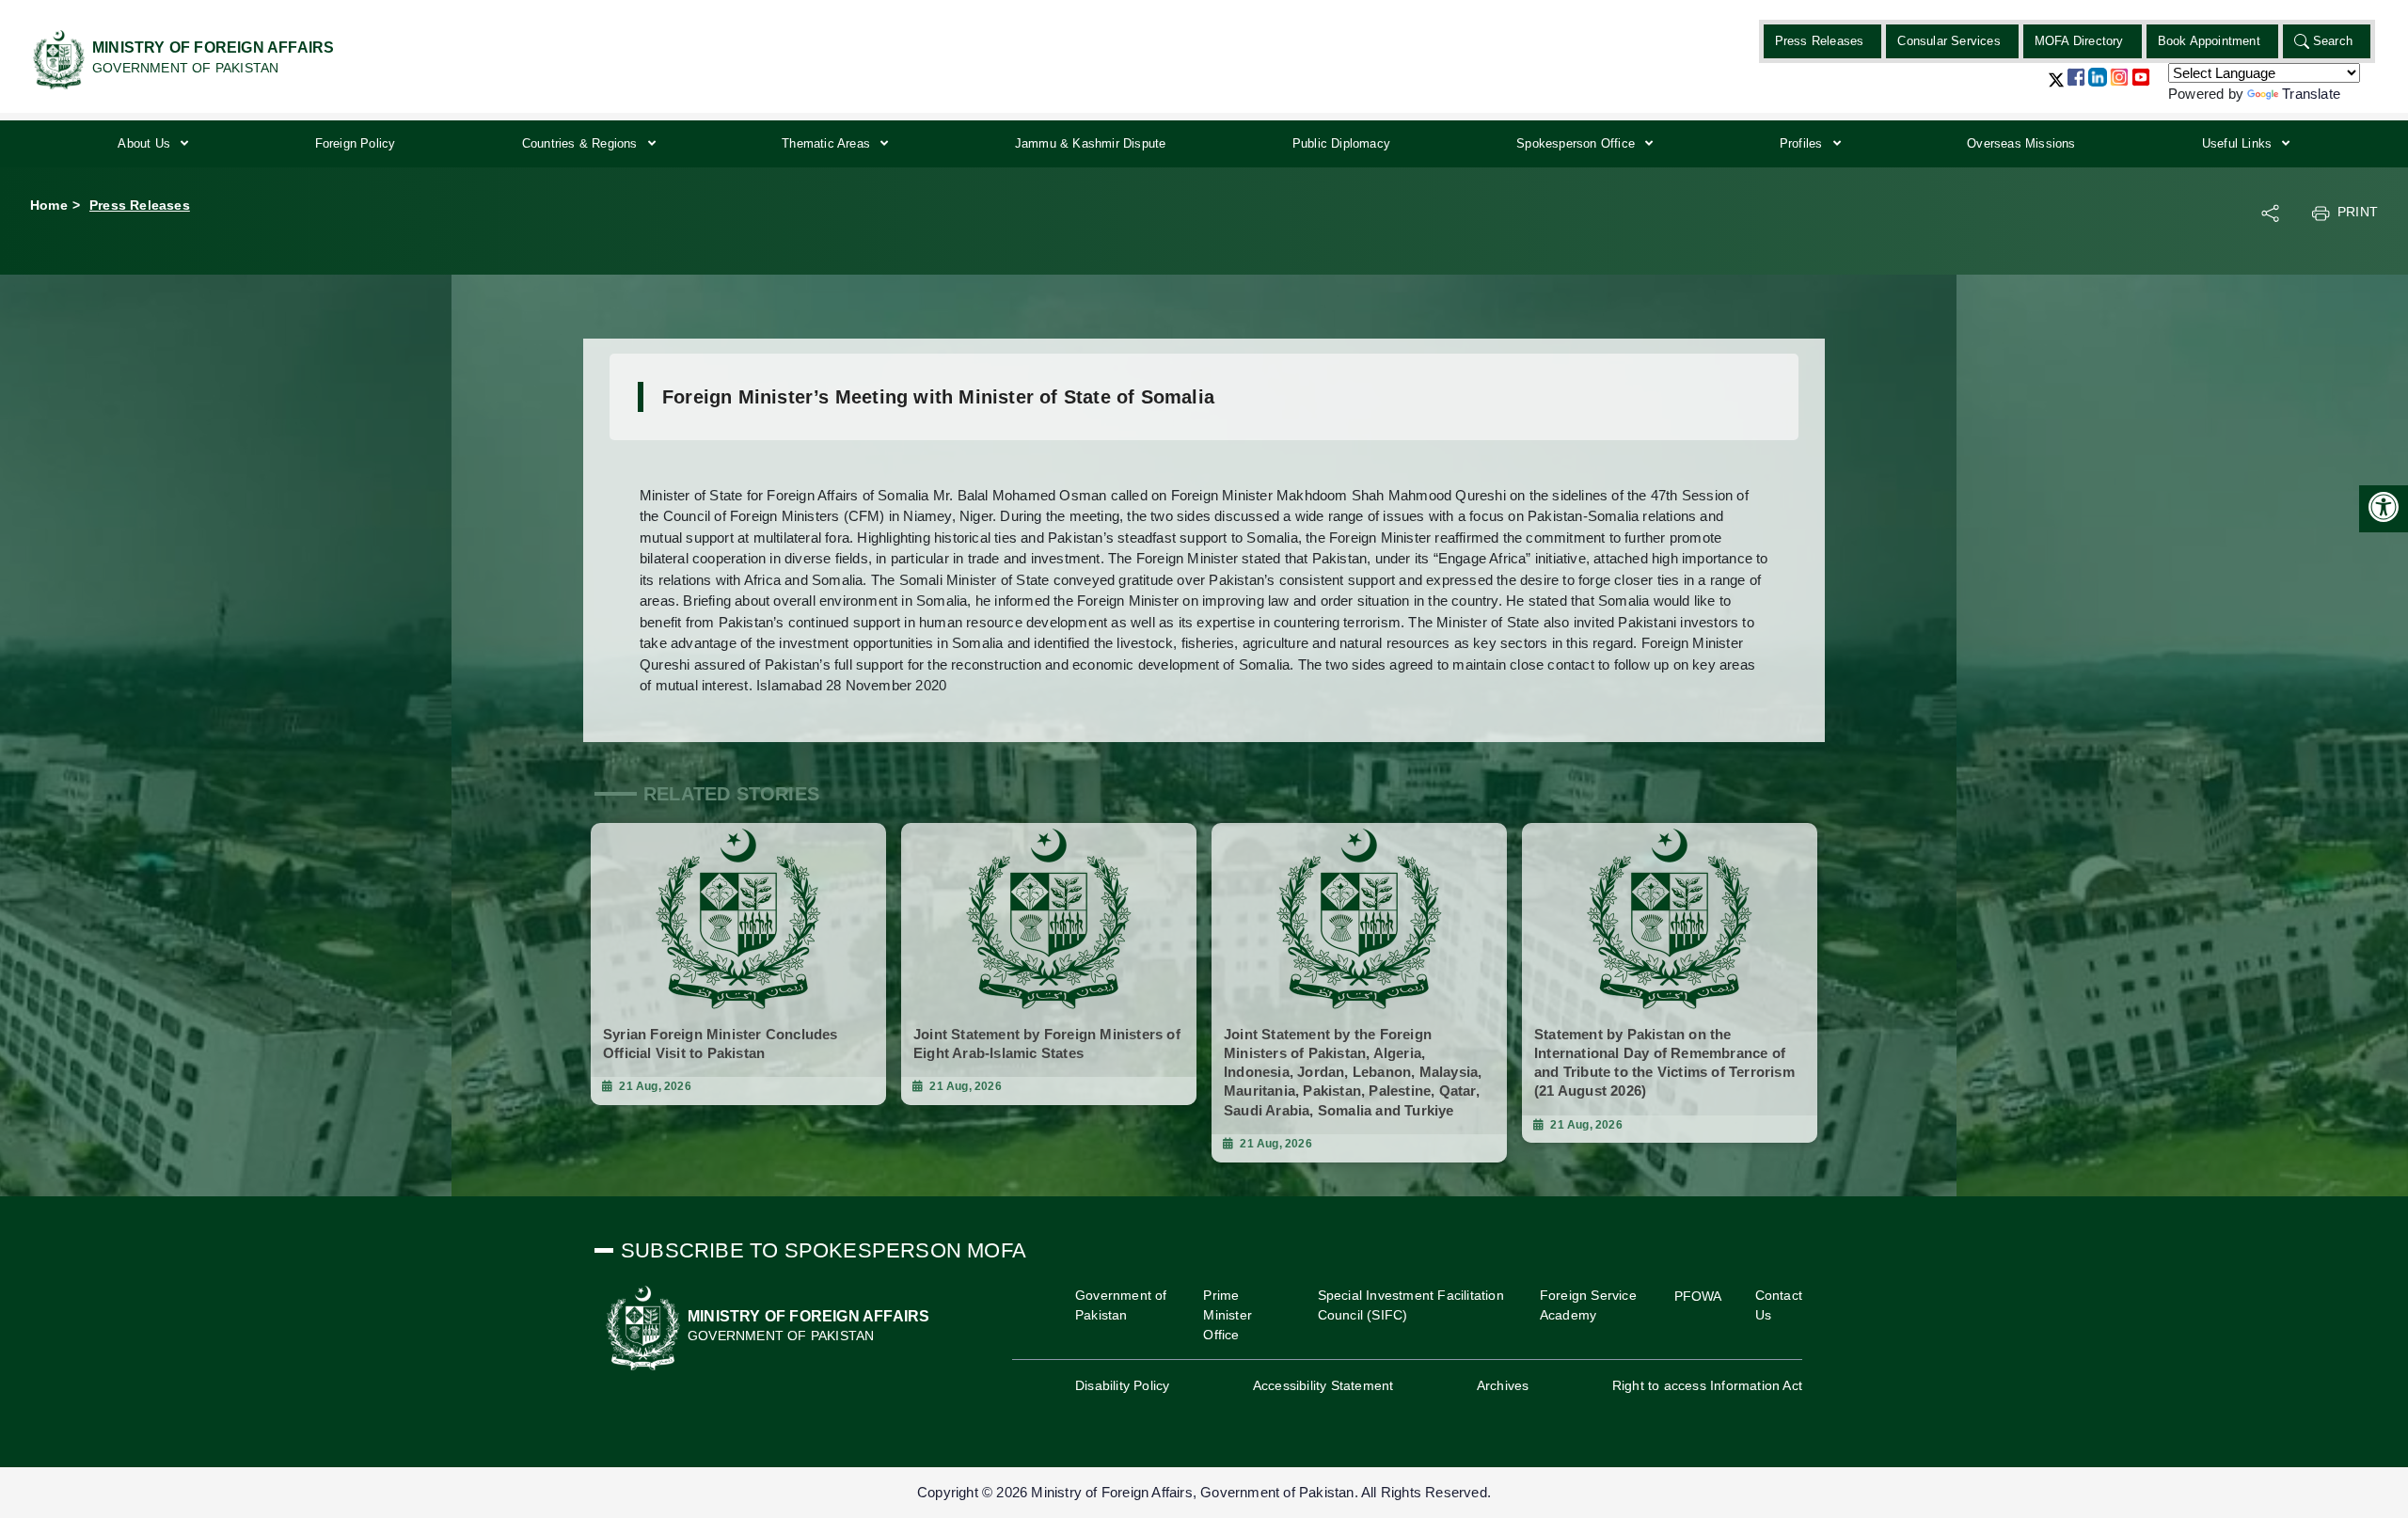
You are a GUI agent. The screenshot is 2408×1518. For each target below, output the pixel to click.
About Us (146, 143)
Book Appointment (2209, 41)
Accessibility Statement (1323, 1385)
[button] (2056, 87)
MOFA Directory (2079, 41)
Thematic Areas (828, 143)
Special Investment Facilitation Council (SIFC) (1411, 1305)
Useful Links (2239, 143)
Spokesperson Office (1577, 143)
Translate (2311, 94)
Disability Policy (1122, 1385)
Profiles (1803, 143)
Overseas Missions (2021, 143)
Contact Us (1779, 1305)
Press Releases (1820, 41)
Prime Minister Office (1228, 1315)
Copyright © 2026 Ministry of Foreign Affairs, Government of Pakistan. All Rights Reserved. (1204, 1492)
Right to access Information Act (1707, 1385)
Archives (1503, 1385)
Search (2333, 41)
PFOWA (1698, 1296)
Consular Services (1949, 41)
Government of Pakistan (1121, 1305)
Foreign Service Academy (1588, 1305)
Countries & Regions (582, 143)
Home (49, 205)
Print (2358, 212)
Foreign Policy (356, 143)
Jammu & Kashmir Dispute (1091, 143)
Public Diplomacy (1341, 143)
